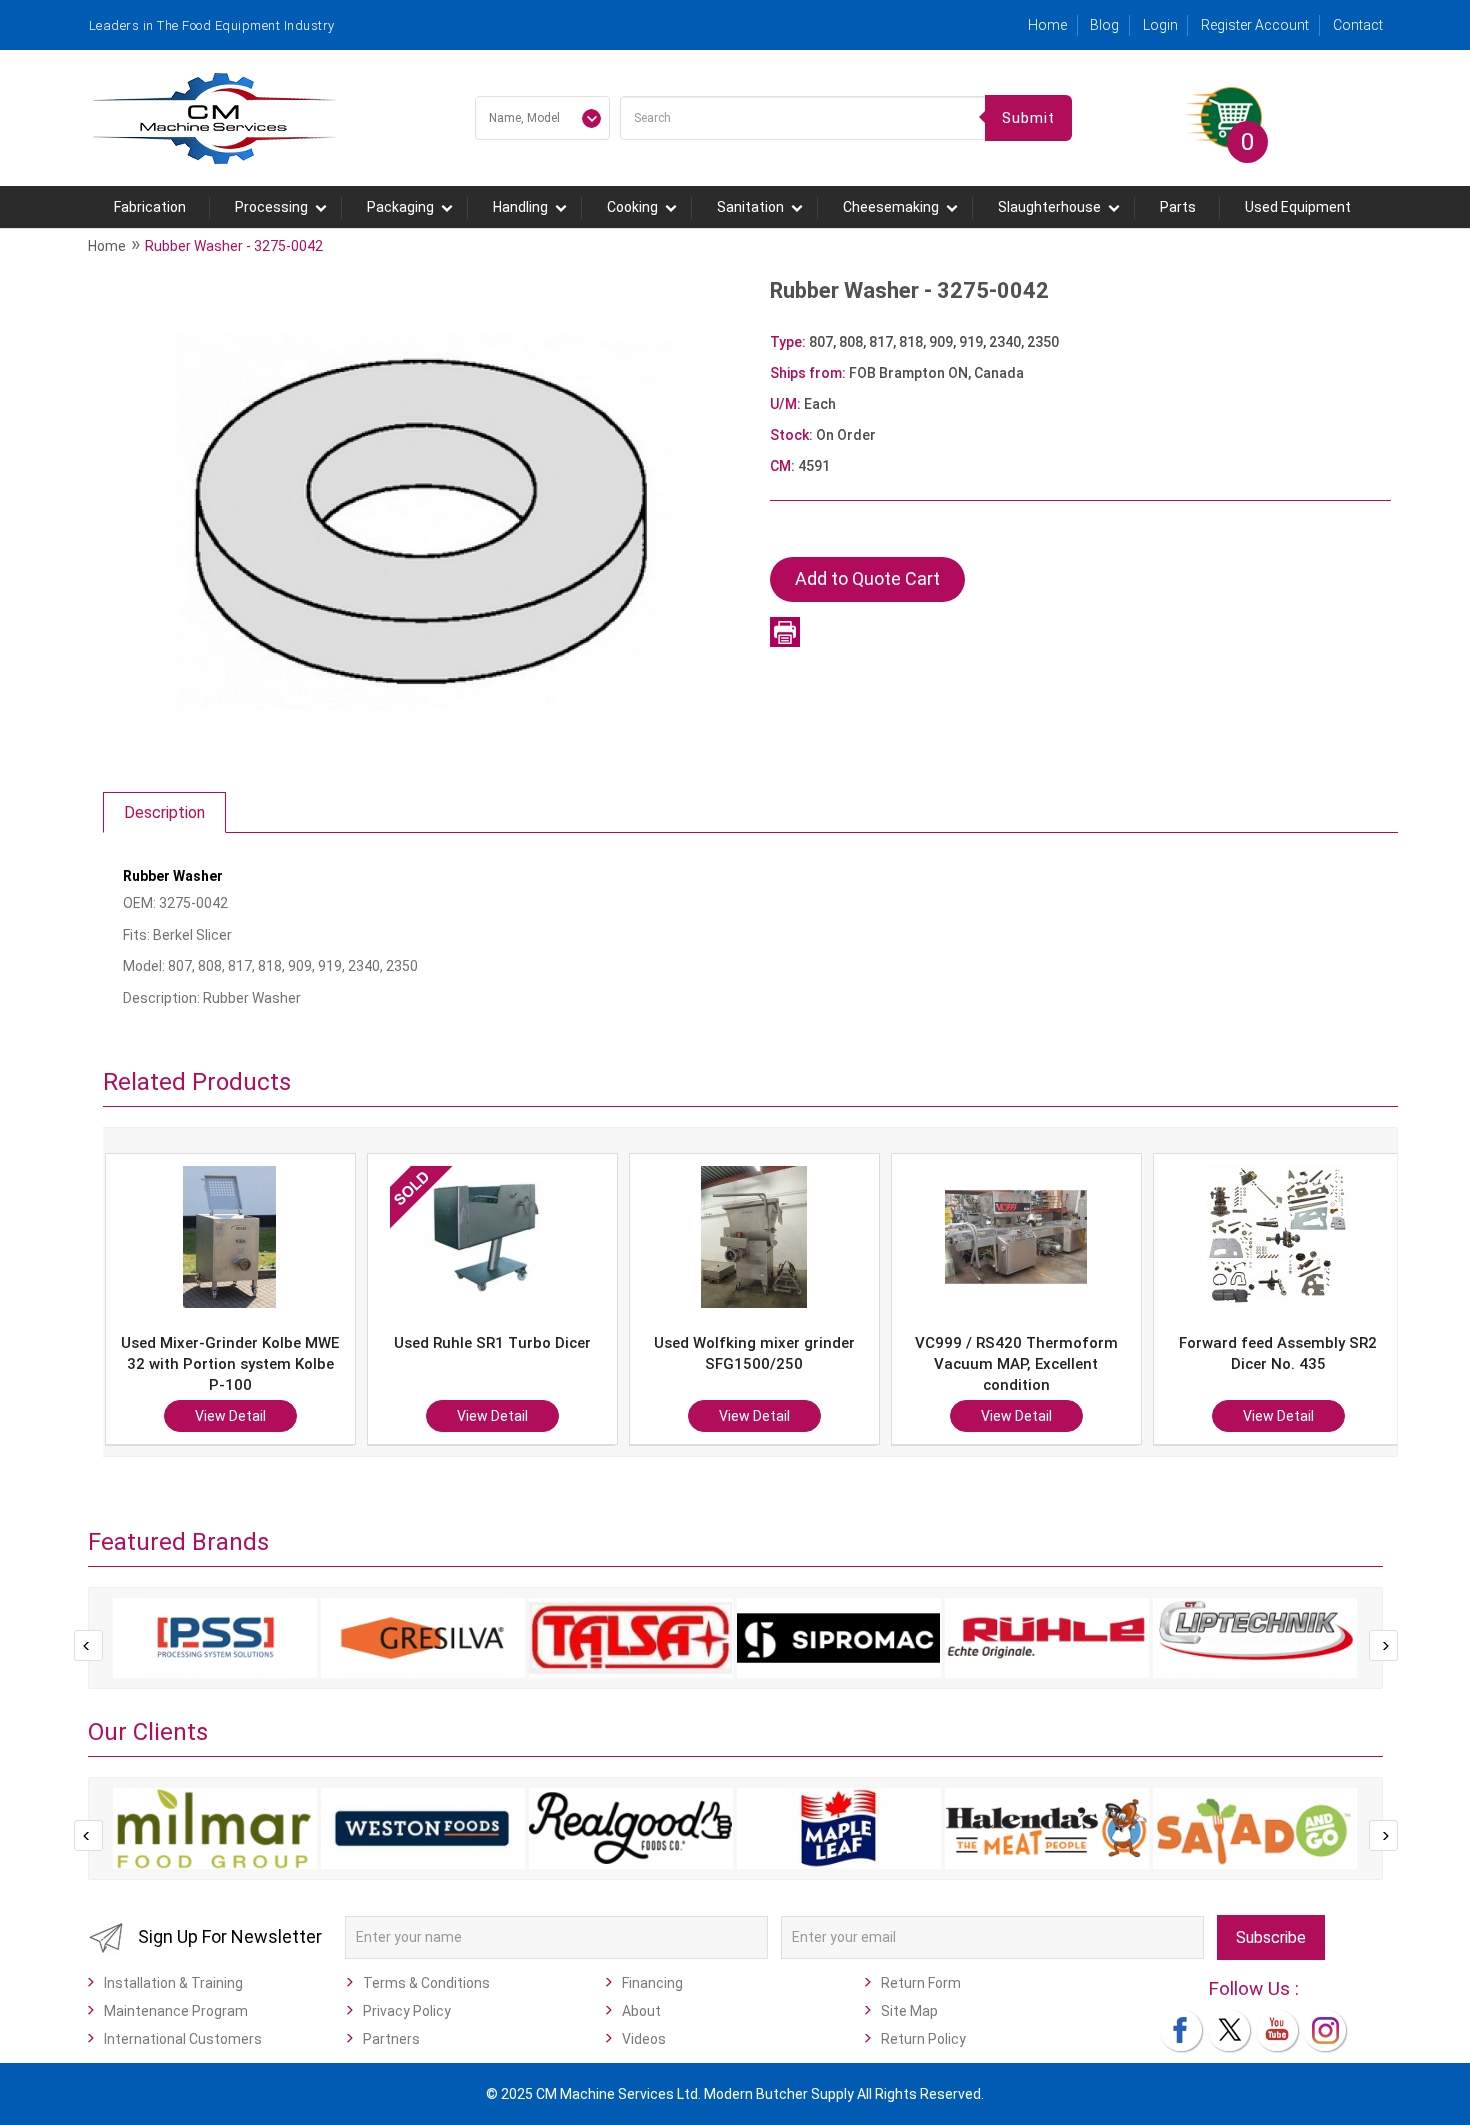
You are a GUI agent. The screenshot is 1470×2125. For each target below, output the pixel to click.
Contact (1358, 25)
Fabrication (150, 207)
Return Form (921, 1983)
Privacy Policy (407, 2011)
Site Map (909, 2011)
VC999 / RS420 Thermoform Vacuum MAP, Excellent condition (771, 1364)
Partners (391, 2039)
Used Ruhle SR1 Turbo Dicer (247, 1343)
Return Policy (923, 2039)
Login (1160, 25)
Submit (1028, 118)
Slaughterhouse (1049, 207)
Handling (520, 207)
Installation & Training (173, 1983)
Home (1047, 25)
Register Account (1255, 25)
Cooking (632, 207)
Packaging (400, 207)
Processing (271, 207)
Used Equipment (1298, 207)
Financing (652, 1983)
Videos (644, 2039)
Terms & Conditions (426, 1983)
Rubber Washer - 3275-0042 (234, 246)
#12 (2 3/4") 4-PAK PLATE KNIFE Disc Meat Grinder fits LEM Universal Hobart (1295, 1364)
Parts (1178, 207)
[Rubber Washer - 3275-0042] (426, 521)
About (641, 2011)
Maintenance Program (176, 2011)
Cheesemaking (891, 207)
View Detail (247, 1416)
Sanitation (750, 207)
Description (164, 812)
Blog (1104, 25)
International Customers (183, 2039)
